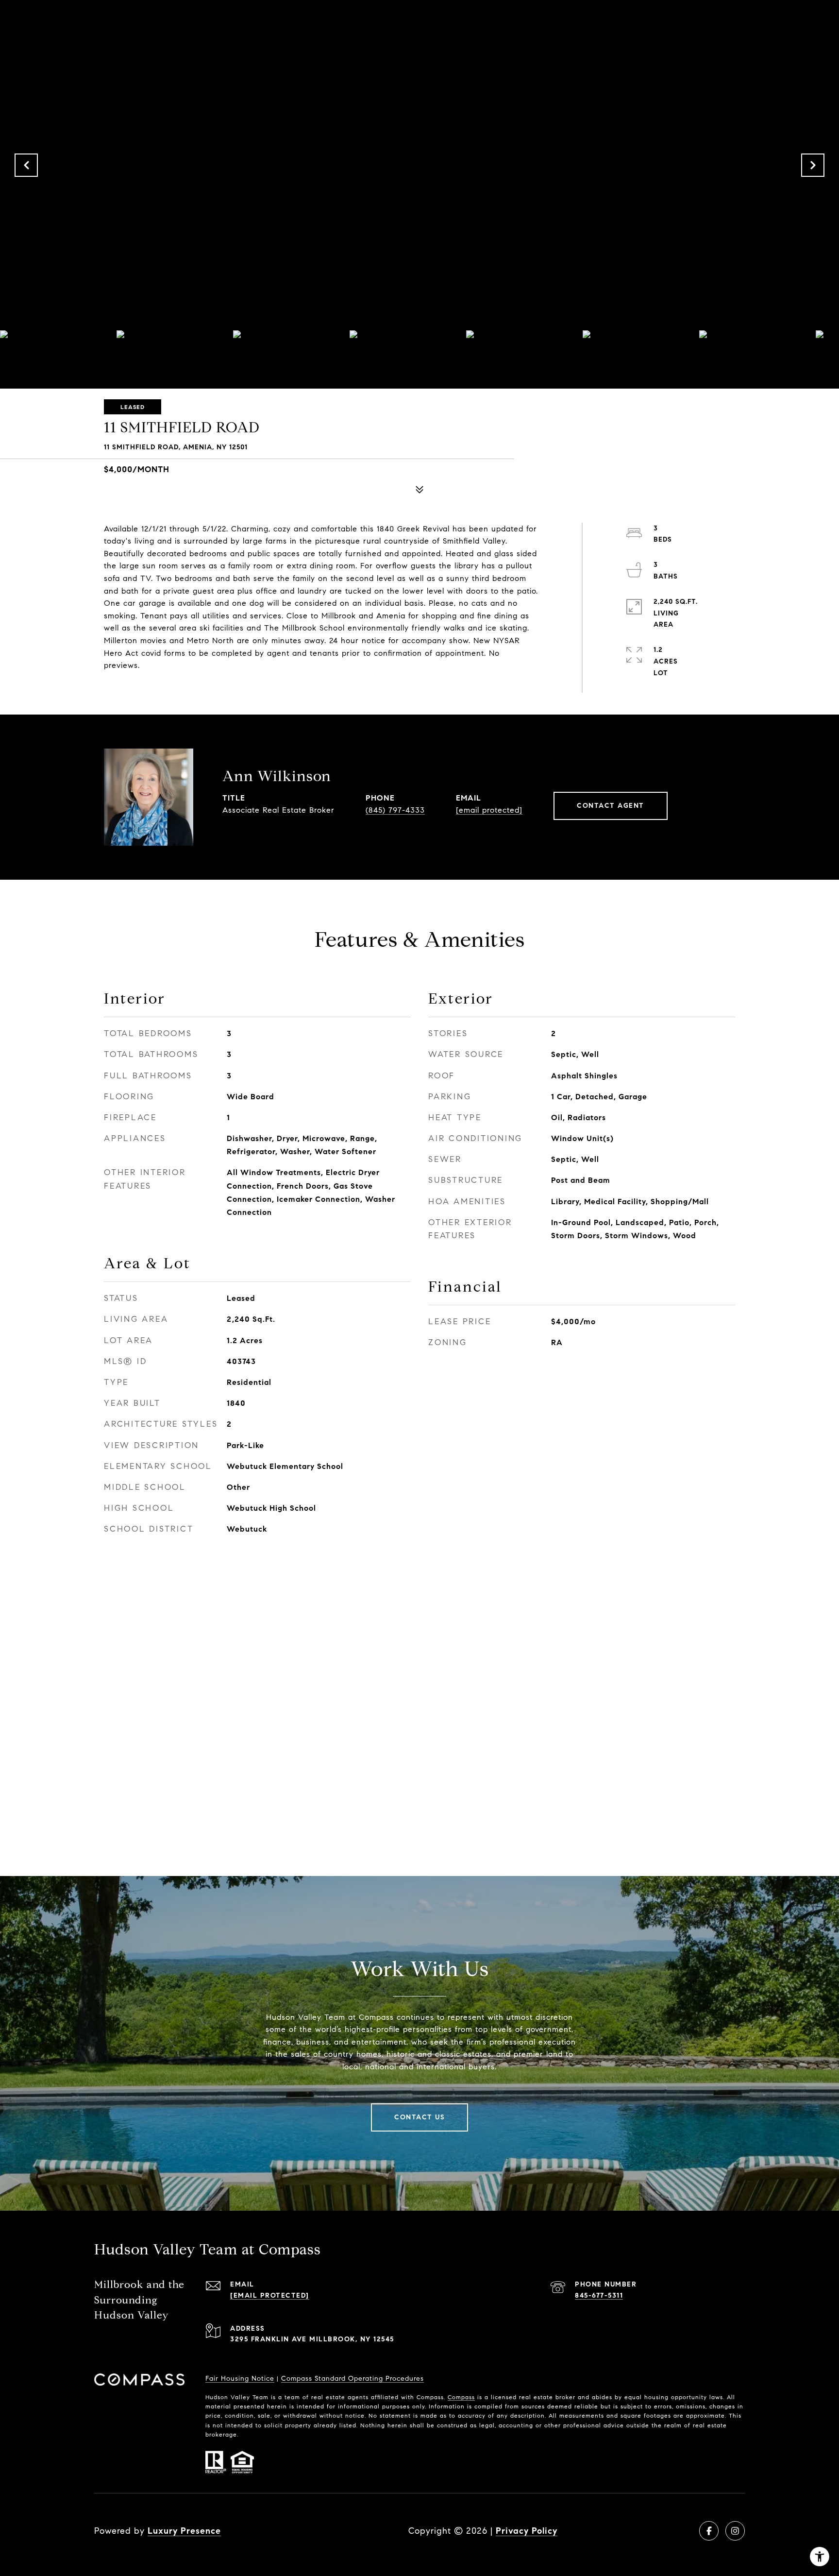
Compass (461, 2397)
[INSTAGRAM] (735, 2531)
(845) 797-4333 (395, 810)
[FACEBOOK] (709, 2531)
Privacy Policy (527, 2531)
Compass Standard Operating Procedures (352, 2379)
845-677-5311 (599, 2295)
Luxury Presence (184, 2531)
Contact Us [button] (419, 2117)
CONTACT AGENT (611, 806)
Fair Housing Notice (240, 2379)
